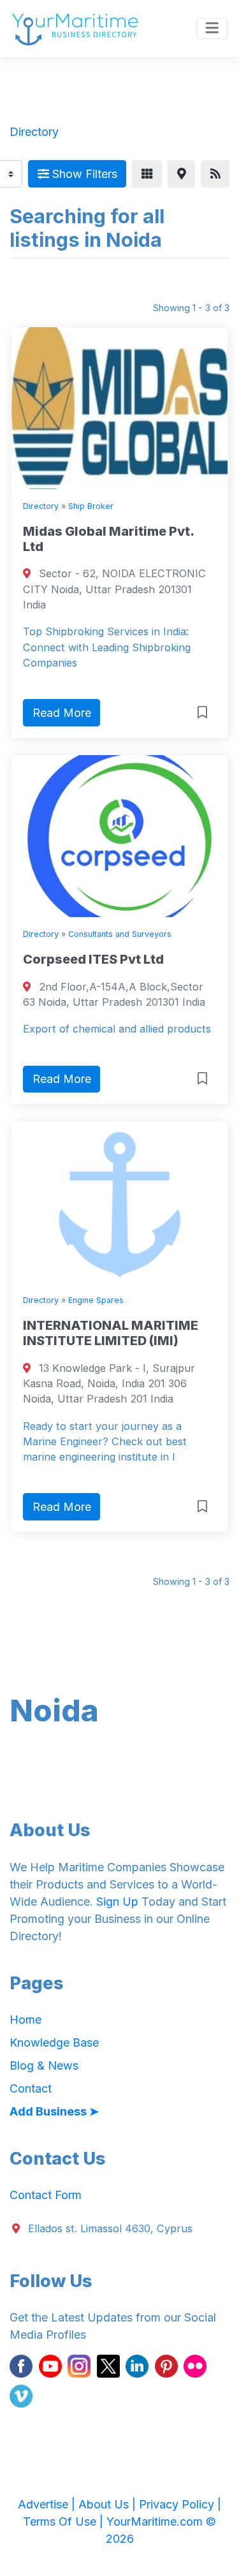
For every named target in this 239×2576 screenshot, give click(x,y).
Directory (41, 506)
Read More (62, 713)
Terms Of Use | (65, 2521)
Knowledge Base (54, 2042)
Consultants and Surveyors (120, 934)
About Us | (109, 2504)
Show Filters (83, 174)
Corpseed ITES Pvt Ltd (93, 959)
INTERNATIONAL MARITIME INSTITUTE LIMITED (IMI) (111, 1333)
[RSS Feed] (215, 174)
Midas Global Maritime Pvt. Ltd (108, 539)
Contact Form (46, 2195)
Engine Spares (96, 1300)
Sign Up (117, 1902)
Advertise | (48, 2504)
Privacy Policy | (180, 2504)
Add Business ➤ (54, 2111)
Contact (31, 2088)
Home (25, 2020)
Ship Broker (91, 506)
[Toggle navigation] (212, 29)
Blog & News (44, 2065)
